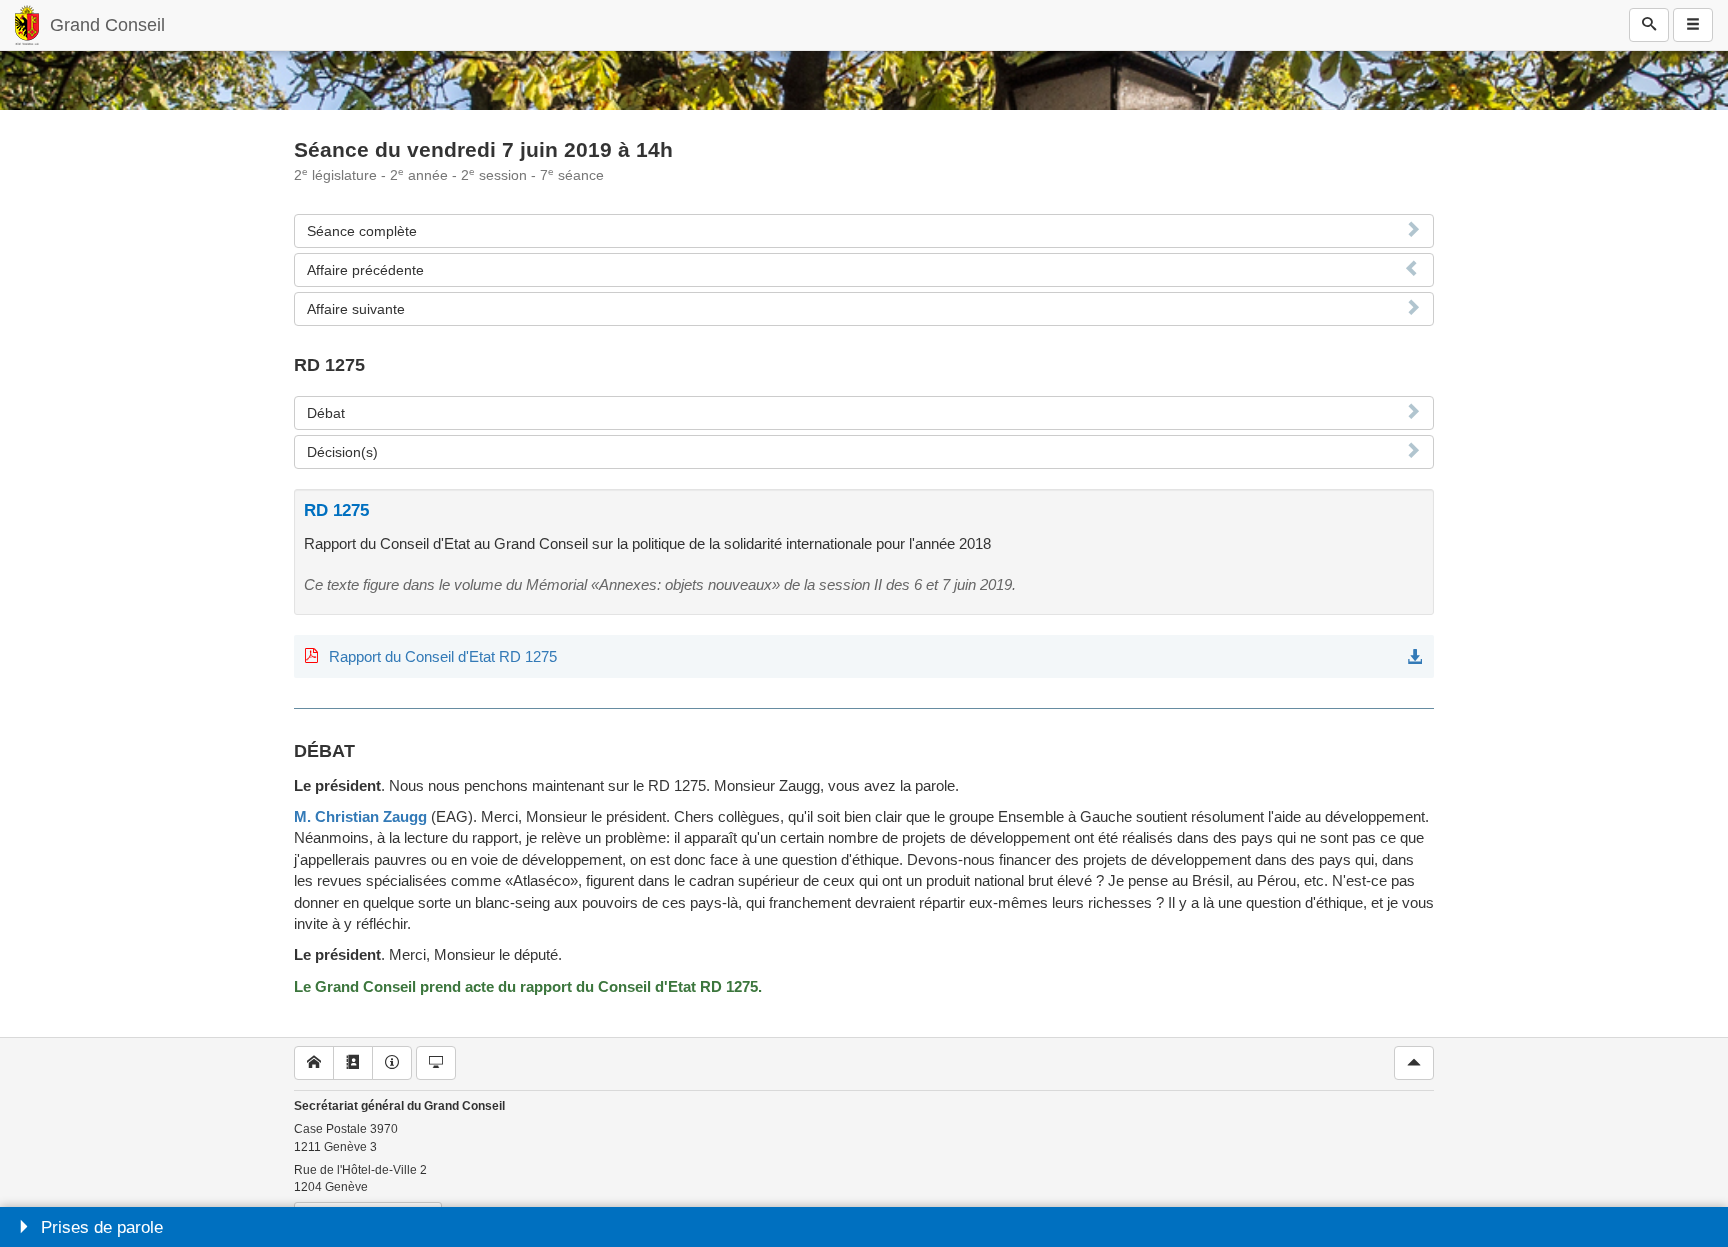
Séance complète (362, 231)
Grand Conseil (107, 25)
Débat (326, 413)
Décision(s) (342, 452)
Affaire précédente (365, 270)
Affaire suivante (356, 309)
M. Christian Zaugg (360, 816)
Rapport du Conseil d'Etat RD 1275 (443, 656)
